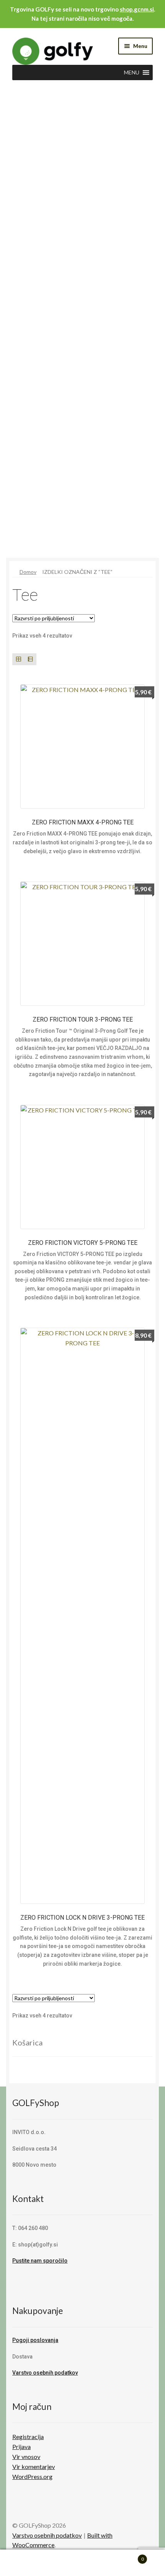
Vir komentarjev (34, 2466)
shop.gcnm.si (137, 9)
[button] (132, 73)
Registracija (28, 2437)
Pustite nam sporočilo (40, 2261)
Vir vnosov (26, 2457)
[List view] (30, 659)
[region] (82, 331)
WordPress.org (32, 2476)
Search (82, 2563)
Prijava (21, 2447)
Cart (127, 2556)
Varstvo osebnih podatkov (45, 2373)
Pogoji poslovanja (35, 2340)
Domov (28, 572)
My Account (27, 2563)
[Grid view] (18, 659)
